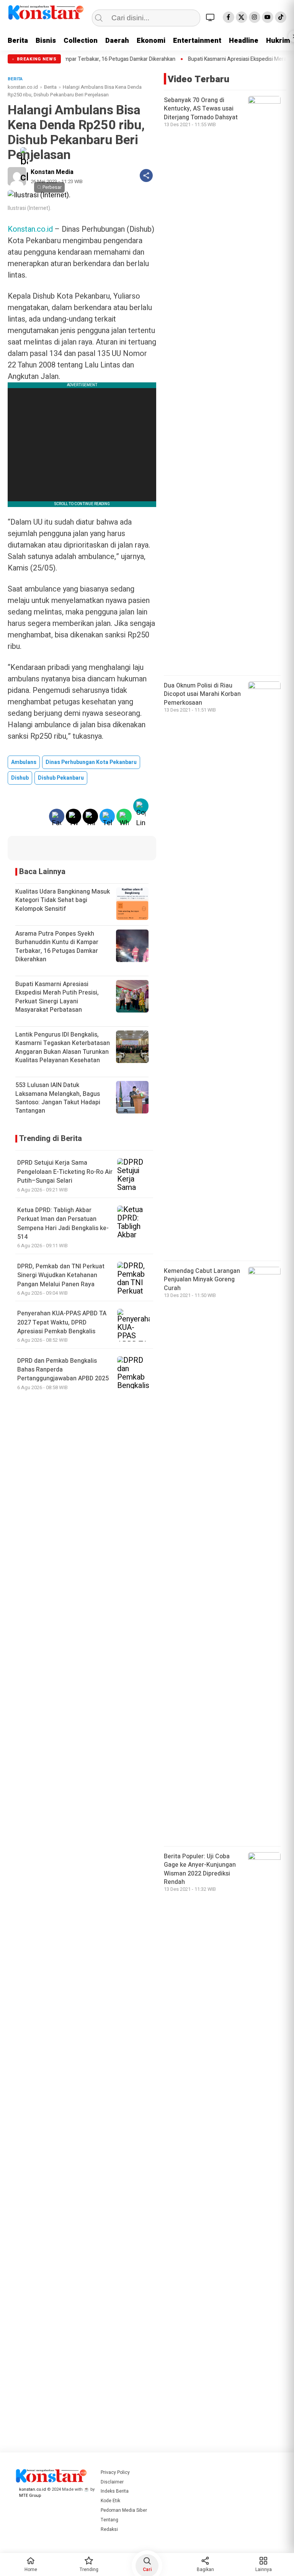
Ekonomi (151, 41)
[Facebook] (229, 17)
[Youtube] (268, 17)
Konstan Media (52, 172)
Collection (81, 41)
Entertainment (197, 41)
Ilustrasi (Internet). (29, 208)
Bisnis (46, 41)
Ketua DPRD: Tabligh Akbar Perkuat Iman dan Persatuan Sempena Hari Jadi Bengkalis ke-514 (63, 1224)
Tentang (109, 2520)
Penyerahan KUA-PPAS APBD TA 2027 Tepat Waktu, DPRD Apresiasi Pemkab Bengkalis (62, 1322)
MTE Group (30, 2496)
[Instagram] (255, 17)
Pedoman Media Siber (124, 2510)
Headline (244, 41)
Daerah (117, 41)
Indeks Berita (115, 2491)
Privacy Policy (115, 2472)
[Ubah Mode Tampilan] (211, 17)
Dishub (20, 778)
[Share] (146, 176)
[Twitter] (242, 17)
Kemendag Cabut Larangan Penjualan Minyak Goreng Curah (202, 1280)
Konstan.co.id (30, 229)
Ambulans (24, 762)
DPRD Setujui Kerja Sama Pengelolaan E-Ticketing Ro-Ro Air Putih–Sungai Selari (65, 1172)
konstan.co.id (23, 87)
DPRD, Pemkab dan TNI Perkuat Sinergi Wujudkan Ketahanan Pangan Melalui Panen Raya (61, 1275)
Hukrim (278, 41)
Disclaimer (112, 2482)
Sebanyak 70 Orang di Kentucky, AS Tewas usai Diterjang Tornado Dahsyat (201, 109)
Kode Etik (110, 2501)
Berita (18, 41)
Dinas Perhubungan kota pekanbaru (91, 762)
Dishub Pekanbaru (61, 778)
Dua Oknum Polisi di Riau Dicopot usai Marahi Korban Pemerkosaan (202, 694)
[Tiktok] (281, 17)
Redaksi (109, 2529)
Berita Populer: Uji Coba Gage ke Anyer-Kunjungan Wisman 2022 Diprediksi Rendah (200, 1869)
